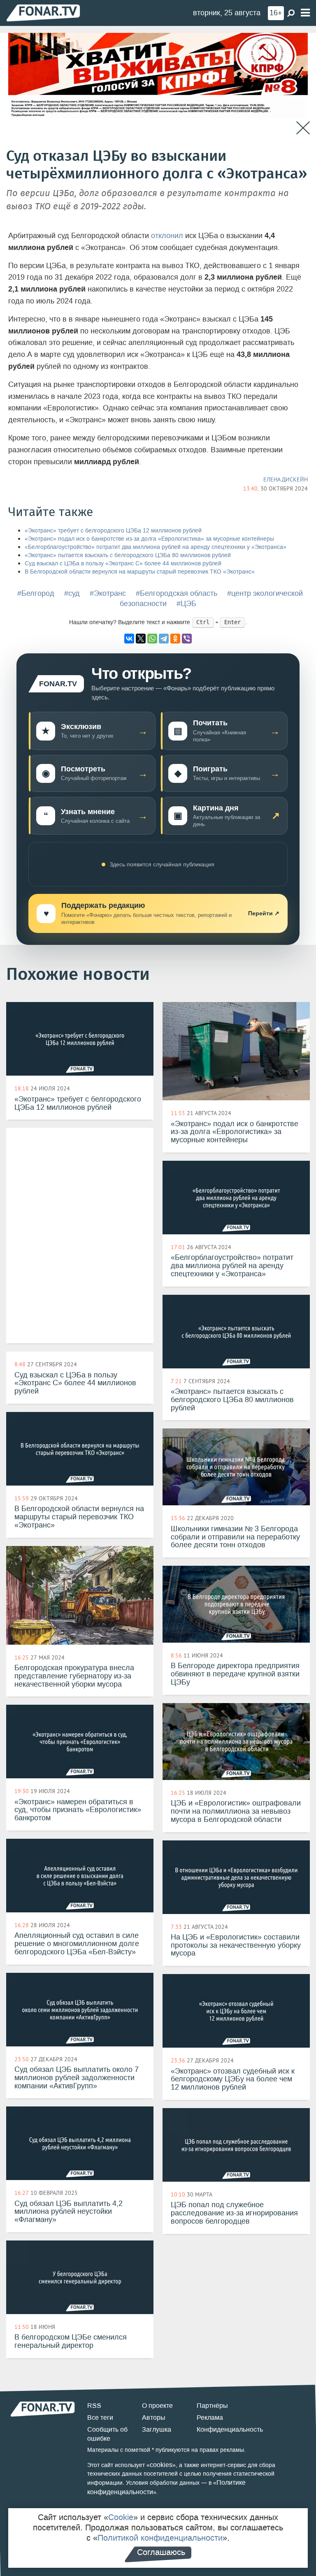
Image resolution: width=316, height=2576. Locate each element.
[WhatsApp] (152, 639)
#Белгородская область (177, 593)
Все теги (100, 2417)
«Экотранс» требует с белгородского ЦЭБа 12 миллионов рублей (113, 531)
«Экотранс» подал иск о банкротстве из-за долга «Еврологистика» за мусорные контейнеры (149, 539)
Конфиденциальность (230, 2429)
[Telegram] (164, 639)
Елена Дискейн (286, 479)
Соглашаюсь (161, 2552)
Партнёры (212, 2406)
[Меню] (305, 13)
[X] (141, 639)
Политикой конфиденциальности (160, 2538)
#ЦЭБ (186, 604)
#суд (72, 593)
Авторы (154, 2417)
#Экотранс (108, 593)
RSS (94, 2406)
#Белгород (36, 593)
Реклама (210, 2417)
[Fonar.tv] (43, 13)
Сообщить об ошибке (107, 2434)
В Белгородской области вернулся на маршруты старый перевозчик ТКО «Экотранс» (140, 572)
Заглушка (157, 2429)
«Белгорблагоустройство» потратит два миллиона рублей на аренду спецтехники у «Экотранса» (156, 547)
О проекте (157, 2406)
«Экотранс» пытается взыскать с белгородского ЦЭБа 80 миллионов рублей (128, 555)
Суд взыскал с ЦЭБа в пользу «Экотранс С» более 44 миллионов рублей (123, 564)
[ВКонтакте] (129, 639)
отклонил (167, 236)
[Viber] (187, 639)
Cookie (121, 2517)
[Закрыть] (303, 128)
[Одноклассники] (175, 639)
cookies (161, 2465)
